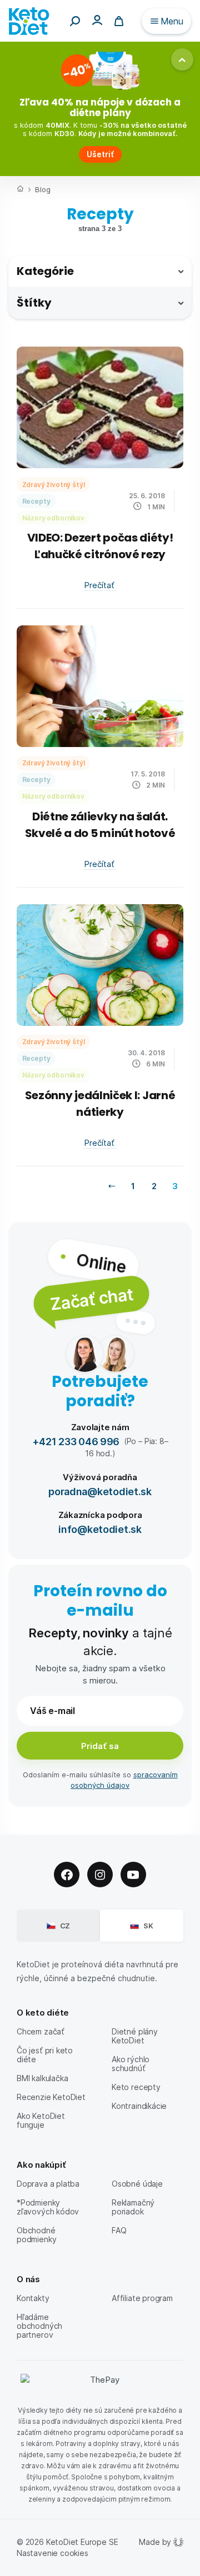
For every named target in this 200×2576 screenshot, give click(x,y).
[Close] (182, 59)
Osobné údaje (137, 2184)
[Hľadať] (75, 21)
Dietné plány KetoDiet (135, 2036)
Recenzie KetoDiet (51, 2097)
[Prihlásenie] (97, 20)
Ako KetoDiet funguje (41, 2120)
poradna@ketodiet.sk (100, 1491)
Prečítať (100, 585)
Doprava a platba (48, 2184)
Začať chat (91, 1298)
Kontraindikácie (139, 2106)
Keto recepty (136, 2087)
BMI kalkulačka (42, 2078)
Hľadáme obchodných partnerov (39, 2326)
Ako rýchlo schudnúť (131, 2064)
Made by (155, 2542)
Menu (172, 21)
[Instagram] (100, 1875)
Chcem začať (41, 2031)
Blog (42, 189)
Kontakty (33, 2298)
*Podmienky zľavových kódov (48, 2207)
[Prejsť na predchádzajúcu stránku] (112, 1186)
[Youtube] (133, 1875)
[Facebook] (67, 1875)
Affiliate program (142, 2298)
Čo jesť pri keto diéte (45, 2055)
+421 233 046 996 (76, 1441)
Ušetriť (100, 154)
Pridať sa (100, 1746)
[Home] (20, 190)
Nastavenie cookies (52, 2553)
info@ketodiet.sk (100, 1529)
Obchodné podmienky (36, 2235)
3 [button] (175, 1186)
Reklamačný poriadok (133, 2207)
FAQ (119, 2230)
